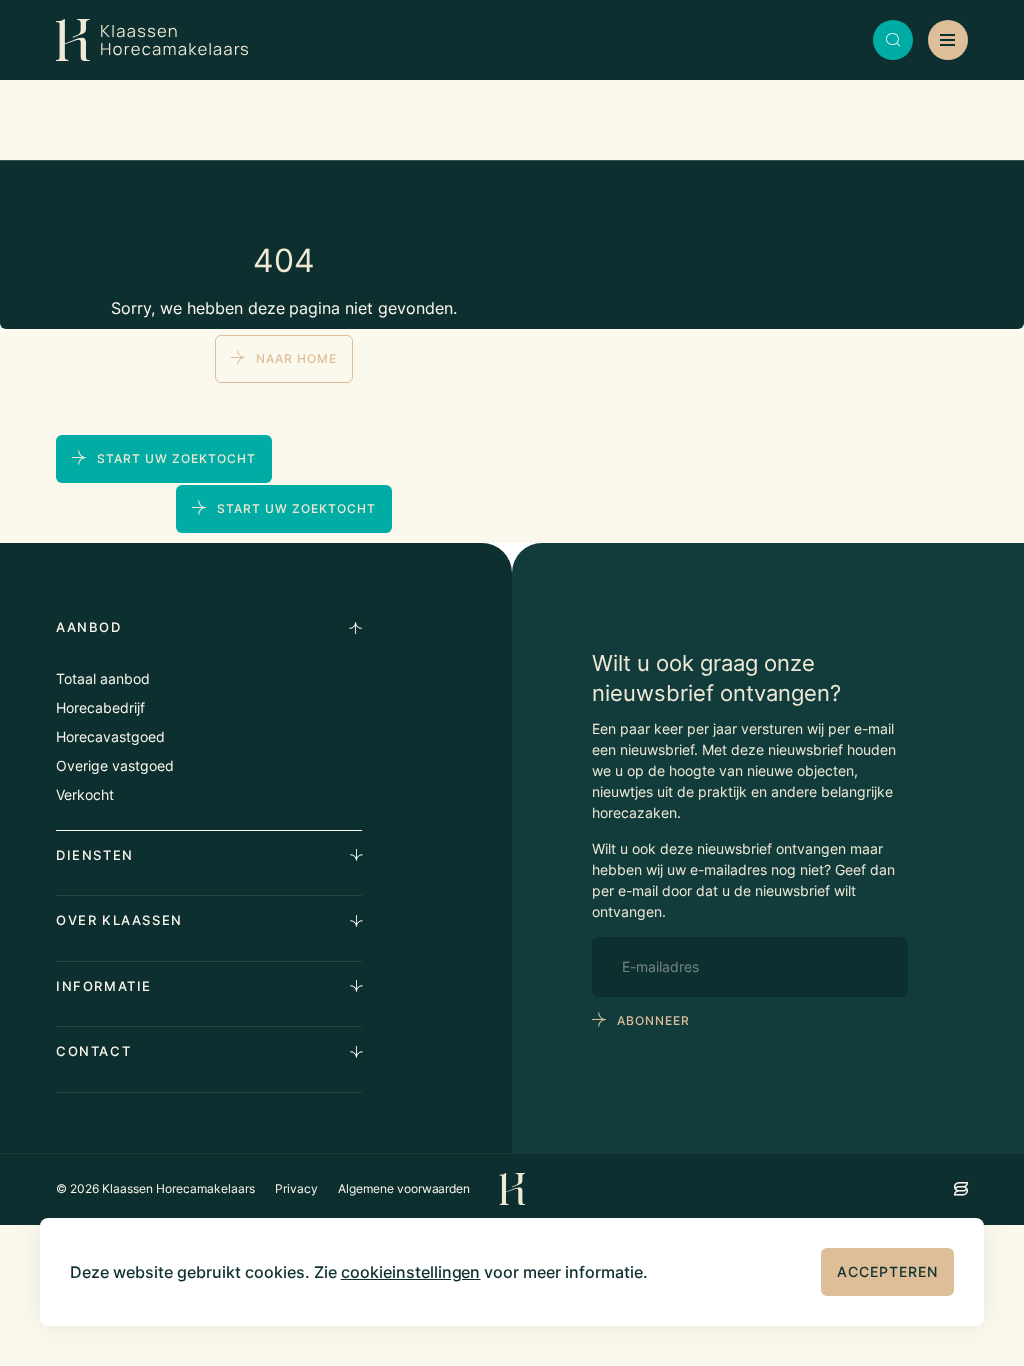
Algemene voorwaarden (404, 1188)
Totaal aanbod (103, 678)
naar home (296, 358)
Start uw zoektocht (176, 458)
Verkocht (85, 794)
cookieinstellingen (411, 1272)
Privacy (296, 1188)
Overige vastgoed (115, 765)
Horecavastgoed (110, 736)
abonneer (653, 1020)
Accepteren (887, 1271)
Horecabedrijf (100, 707)
